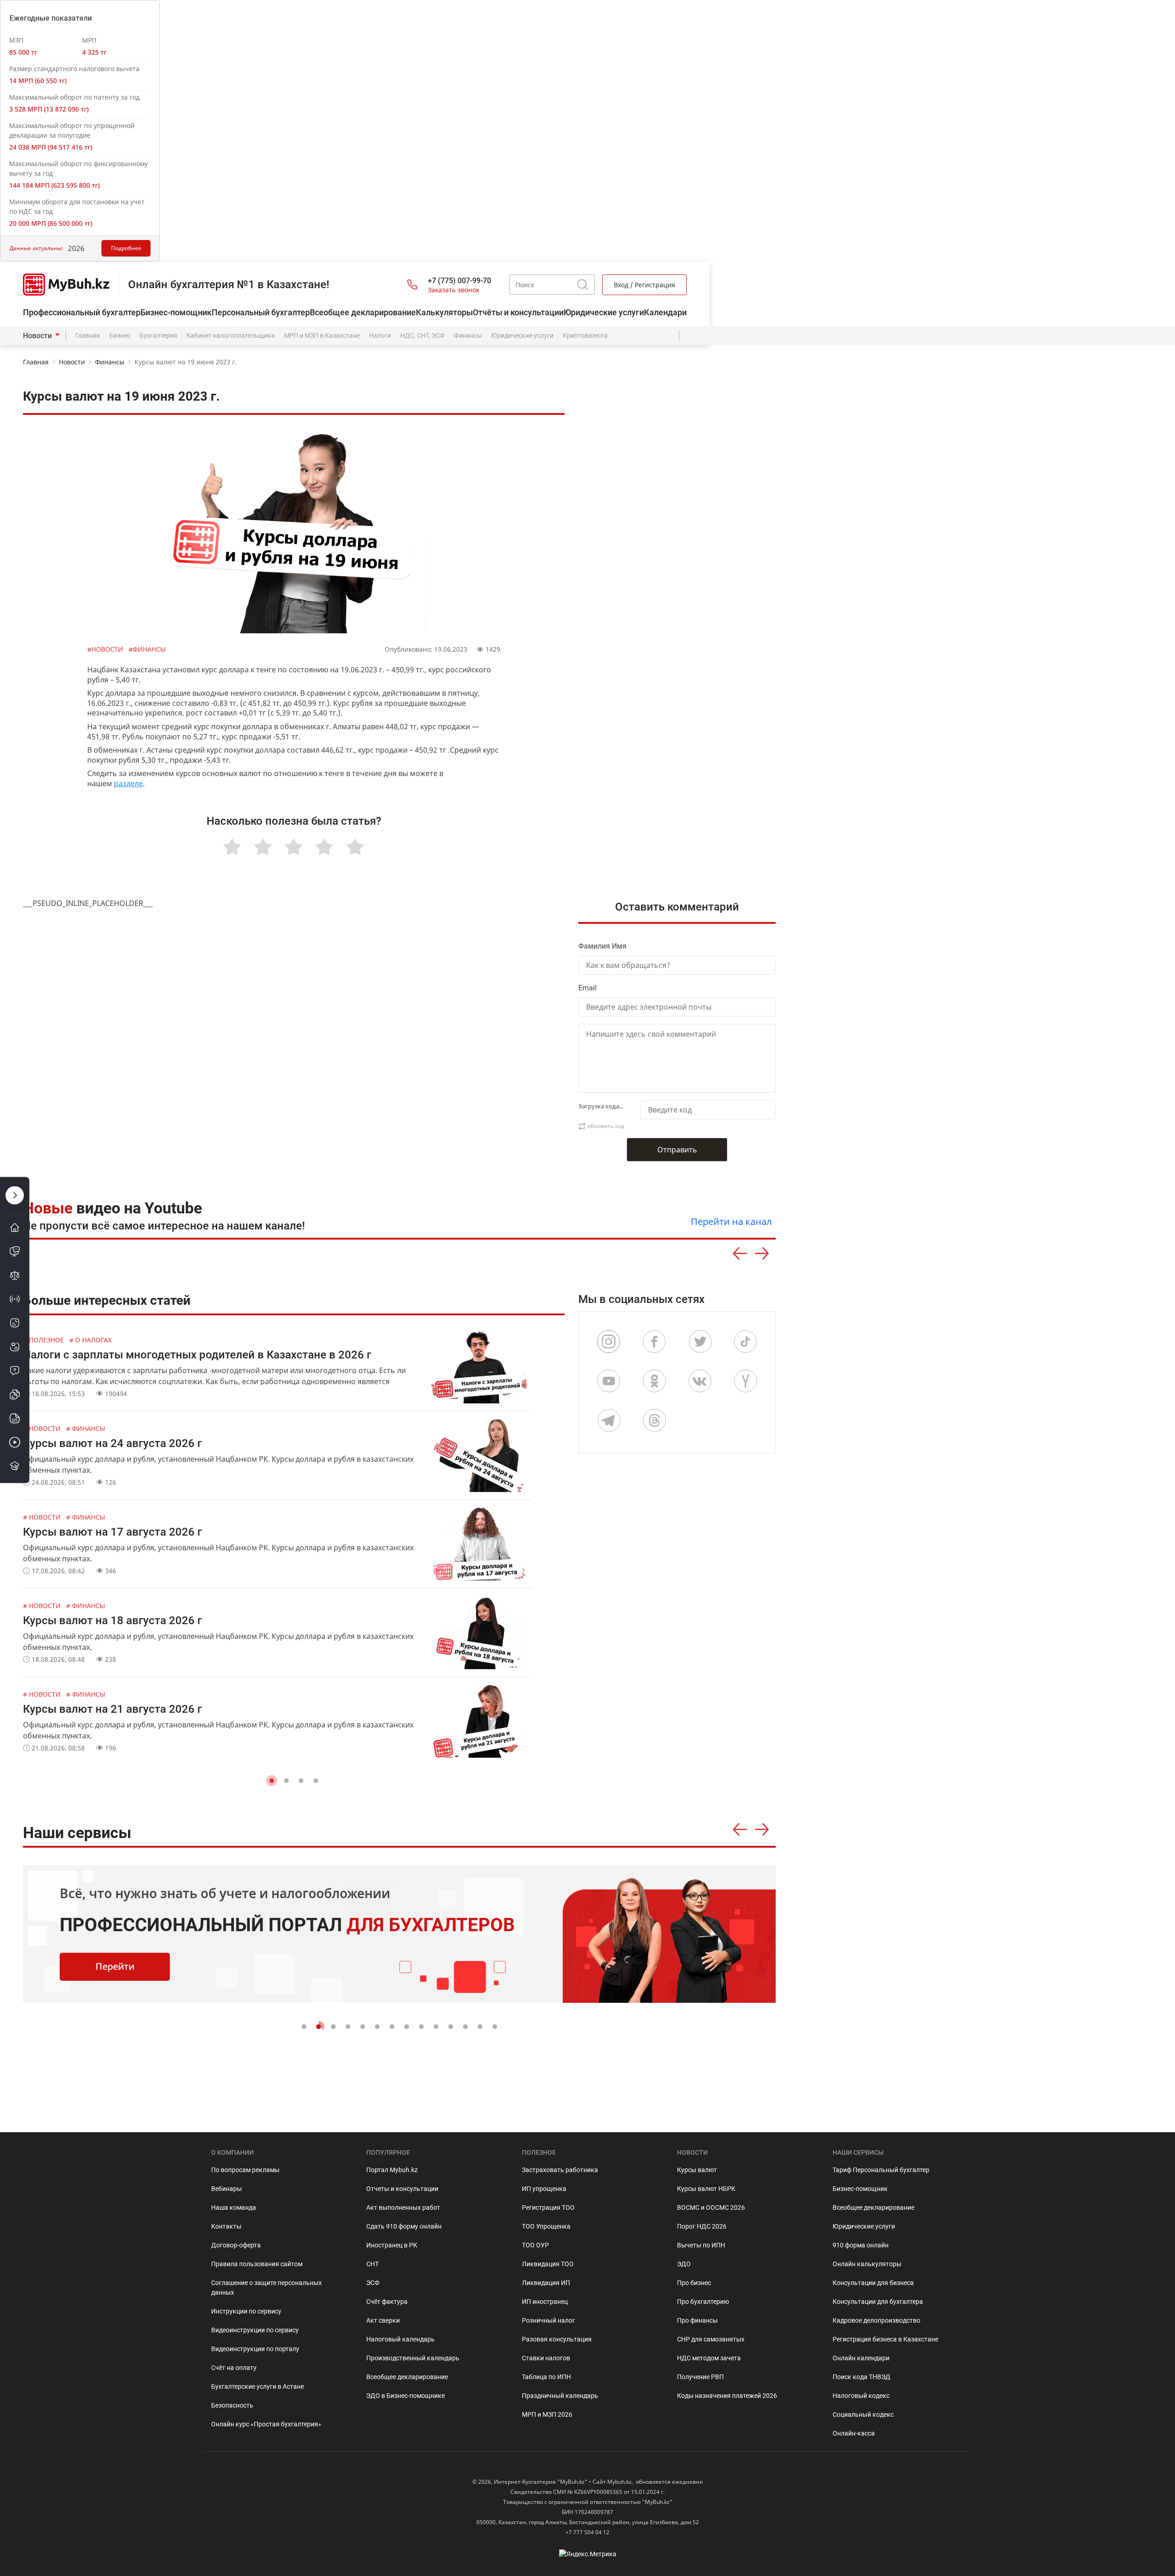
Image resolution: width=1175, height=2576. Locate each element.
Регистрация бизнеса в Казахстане (885, 2339)
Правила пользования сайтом (257, 2264)
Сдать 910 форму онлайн (404, 2226)
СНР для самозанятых (711, 2339)
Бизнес (120, 335)
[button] (272, 1781)
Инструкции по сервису (246, 2311)
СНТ (372, 2264)
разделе (128, 783)
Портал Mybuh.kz (392, 2170)
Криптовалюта (585, 335)
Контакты (226, 2226)
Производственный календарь (413, 2358)
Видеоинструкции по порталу (255, 2349)
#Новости (106, 649)
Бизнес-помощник (176, 312)
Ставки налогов (546, 2358)
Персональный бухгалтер (261, 312)
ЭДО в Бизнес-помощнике (406, 2396)
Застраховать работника (560, 2170)
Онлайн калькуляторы (867, 2264)
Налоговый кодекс (861, 2396)
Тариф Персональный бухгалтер (881, 2170)
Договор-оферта (236, 2245)
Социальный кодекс (863, 2414)
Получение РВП (700, 2377)
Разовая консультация (557, 2339)
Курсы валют (697, 2170)
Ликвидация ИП (546, 2283)
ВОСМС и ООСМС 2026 (711, 2207)
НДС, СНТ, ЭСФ (422, 335)
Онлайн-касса (854, 2433)
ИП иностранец (545, 2302)
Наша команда (234, 2207)
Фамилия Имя (602, 946)
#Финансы (147, 649)
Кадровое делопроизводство (876, 2320)
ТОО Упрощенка (546, 2226)
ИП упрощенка (544, 2189)
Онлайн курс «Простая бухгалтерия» (266, 2424)
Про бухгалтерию (703, 2302)
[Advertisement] (682, 578)
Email (587, 988)
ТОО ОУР (535, 2245)
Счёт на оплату (234, 2368)
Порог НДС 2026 (702, 2226)
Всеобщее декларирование (363, 312)
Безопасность (232, 2405)
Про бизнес (694, 2283)
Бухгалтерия (158, 335)
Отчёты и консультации (518, 312)
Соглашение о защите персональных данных (266, 2288)
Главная (88, 335)
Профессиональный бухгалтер (82, 312)
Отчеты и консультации (402, 2189)
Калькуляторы (444, 312)
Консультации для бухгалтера (878, 2302)
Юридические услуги (604, 312)
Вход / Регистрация (644, 285)
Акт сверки (383, 2320)
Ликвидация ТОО (548, 2264)
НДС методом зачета (709, 2358)
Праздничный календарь (560, 2396)
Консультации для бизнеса (873, 2283)
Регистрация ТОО (548, 2207)
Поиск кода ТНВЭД (862, 2377)
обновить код (606, 1126)
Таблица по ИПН (546, 2377)
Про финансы (697, 2320)
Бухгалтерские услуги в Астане (257, 2386)
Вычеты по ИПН (701, 2245)
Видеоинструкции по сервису (255, 2330)
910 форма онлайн (861, 2245)
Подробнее (126, 248)
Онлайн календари (861, 2358)
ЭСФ (373, 2283)
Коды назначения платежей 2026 (727, 2396)
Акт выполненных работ (403, 2207)
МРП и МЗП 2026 (547, 2414)
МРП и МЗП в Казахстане (322, 335)
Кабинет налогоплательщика (231, 335)
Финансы (468, 335)
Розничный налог (548, 2320)
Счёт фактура (387, 2302)
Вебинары (227, 2189)
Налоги (380, 335)
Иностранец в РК (392, 2245)
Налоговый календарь (400, 2339)
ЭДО (684, 2264)
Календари (665, 312)
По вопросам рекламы (245, 2170)
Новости (37, 336)
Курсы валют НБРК (706, 2189)
